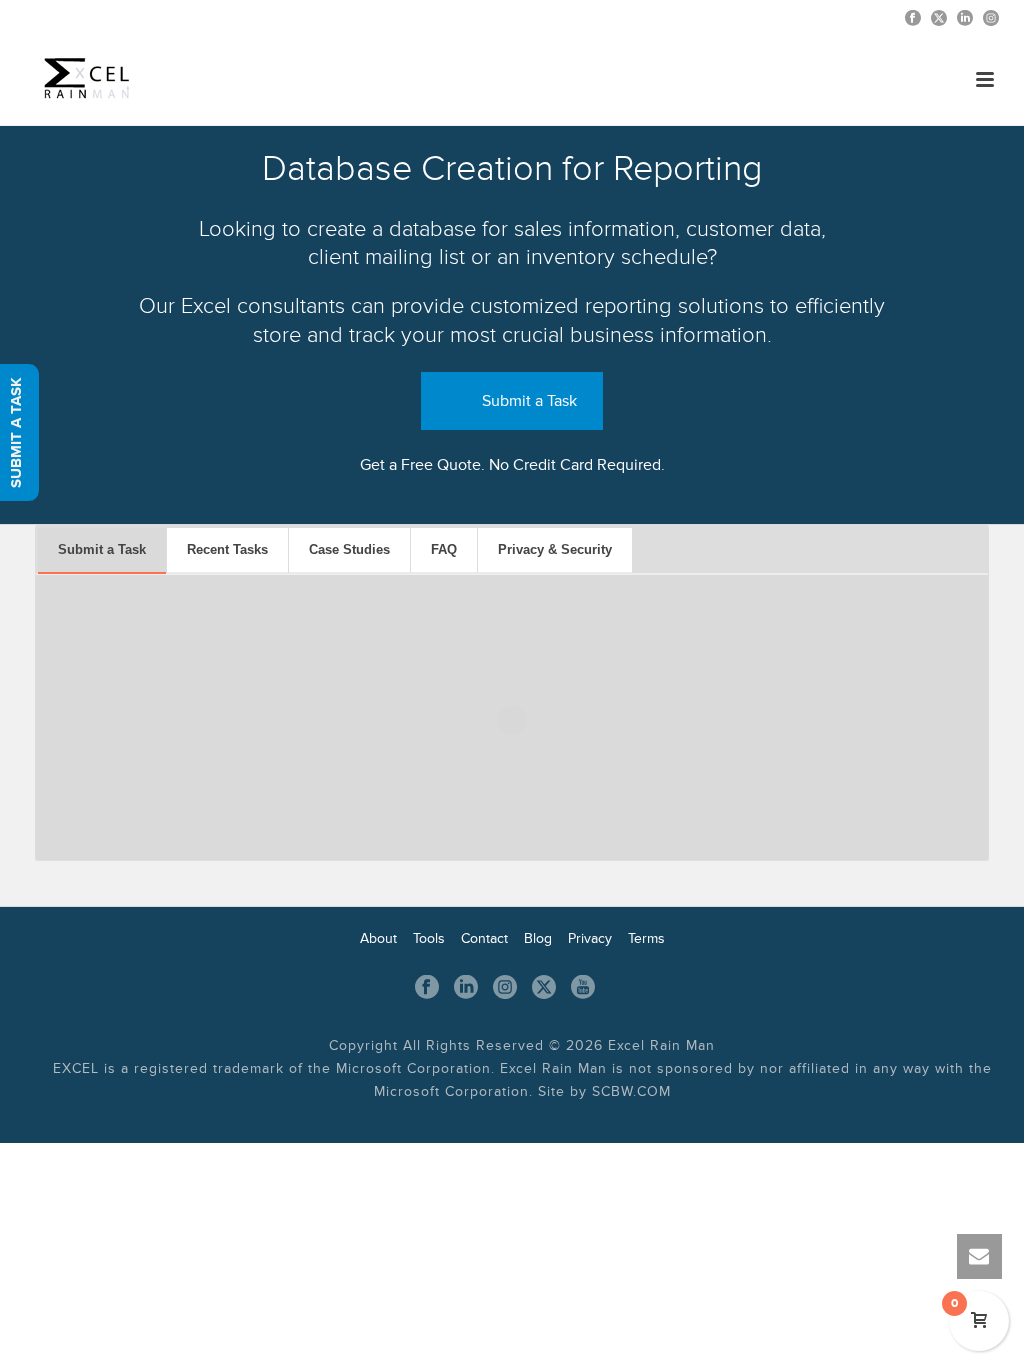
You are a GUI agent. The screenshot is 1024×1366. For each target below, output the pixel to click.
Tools (429, 938)
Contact (484, 938)
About (378, 938)
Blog (538, 938)
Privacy (590, 938)
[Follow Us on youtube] (583, 988)
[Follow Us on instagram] (505, 988)
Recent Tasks (227, 549)
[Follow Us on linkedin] (466, 988)
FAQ (444, 549)
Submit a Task (529, 401)
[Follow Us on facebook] (427, 988)
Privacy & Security (555, 549)
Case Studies (349, 549)
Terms (646, 938)
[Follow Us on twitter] (544, 988)
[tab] (102, 550)
